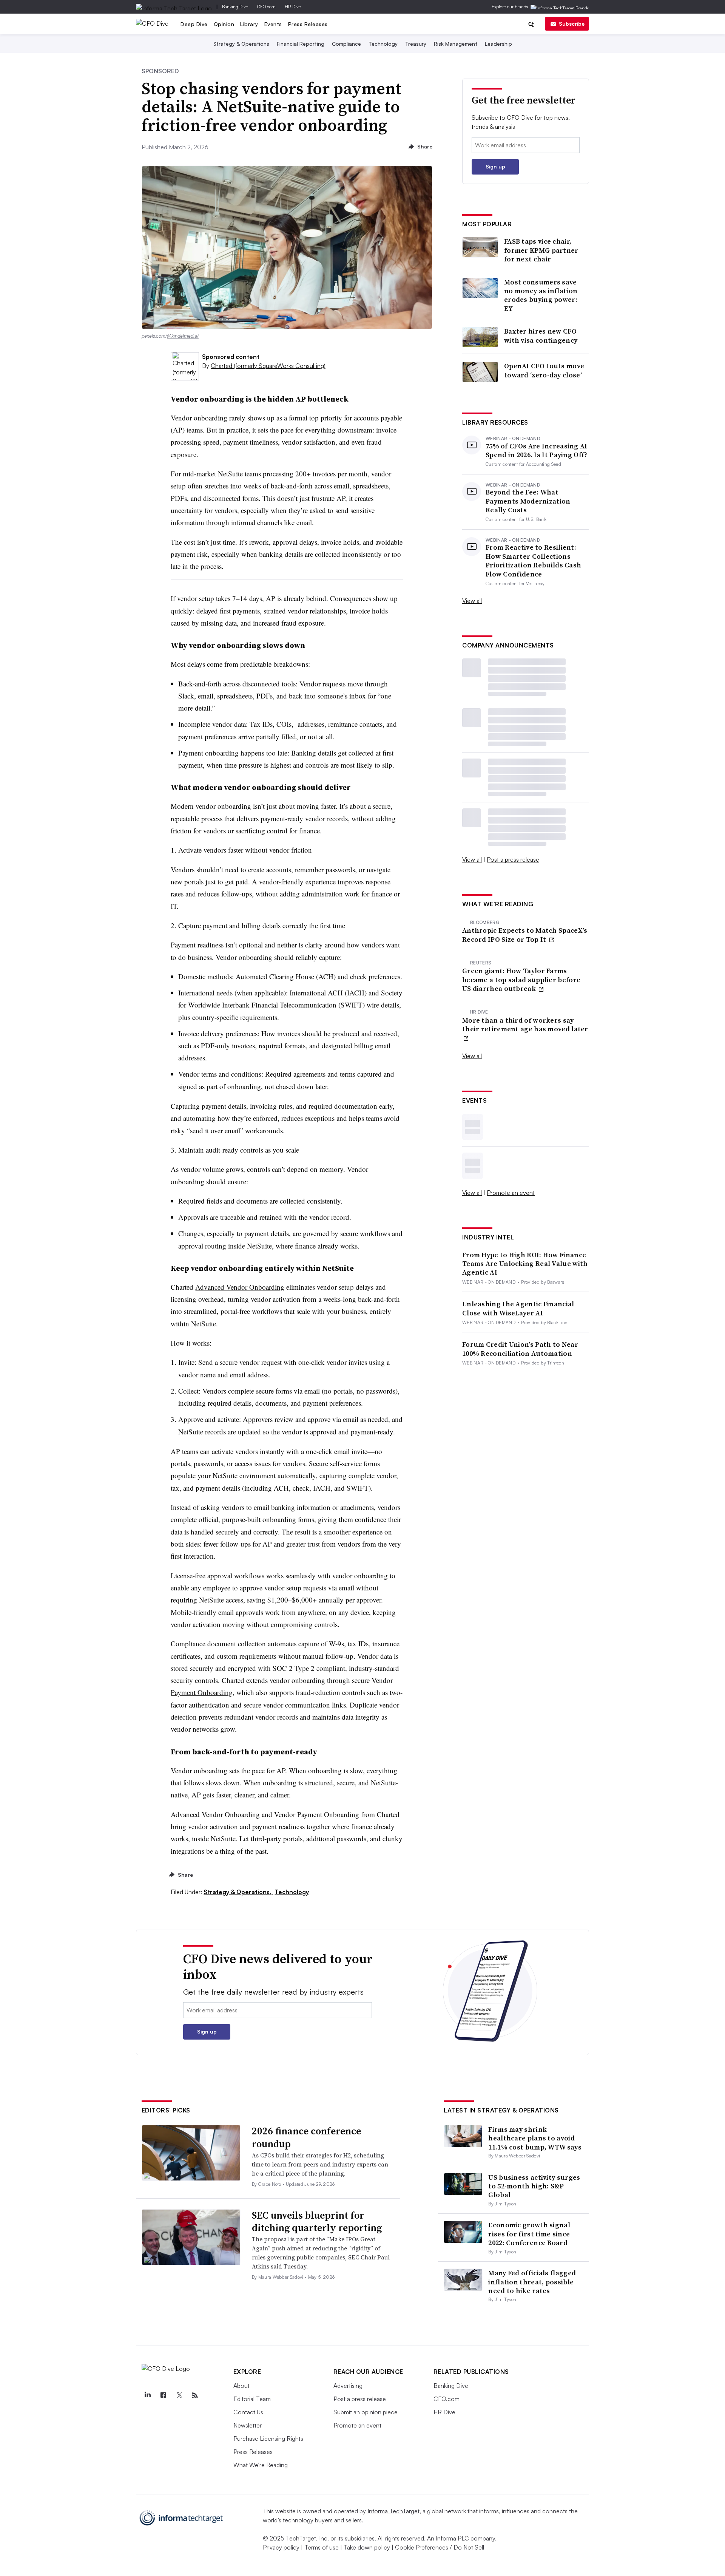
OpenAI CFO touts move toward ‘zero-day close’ (544, 370)
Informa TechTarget (393, 2511)
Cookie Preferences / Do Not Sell (440, 2547)
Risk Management (456, 44)
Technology (383, 44)
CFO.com (266, 7)
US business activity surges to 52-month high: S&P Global (534, 2186)
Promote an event (511, 1193)
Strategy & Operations (241, 44)
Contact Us (248, 2412)
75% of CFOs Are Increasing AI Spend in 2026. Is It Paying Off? (537, 450)
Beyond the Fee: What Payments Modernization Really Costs (528, 501)
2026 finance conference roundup (306, 2137)
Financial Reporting (301, 44)
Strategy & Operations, (238, 1892)
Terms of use (322, 2547)
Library (249, 24)
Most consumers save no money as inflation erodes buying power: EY (541, 295)
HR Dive (293, 7)
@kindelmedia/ (183, 336)
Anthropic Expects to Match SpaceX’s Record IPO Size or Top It (525, 935)
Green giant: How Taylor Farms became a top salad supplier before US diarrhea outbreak (521, 980)
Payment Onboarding (202, 1692)
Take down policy (367, 2547)
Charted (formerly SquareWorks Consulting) (268, 366)
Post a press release (513, 859)
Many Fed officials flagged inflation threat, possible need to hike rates (532, 2282)
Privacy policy (281, 2547)
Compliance (346, 44)
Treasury (416, 44)
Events (273, 24)
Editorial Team (252, 2399)
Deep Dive (194, 24)
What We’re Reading (261, 2465)
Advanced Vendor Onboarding (240, 1287)
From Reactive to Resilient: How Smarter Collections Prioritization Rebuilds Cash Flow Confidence (533, 561)
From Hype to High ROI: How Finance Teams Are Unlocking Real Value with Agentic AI (525, 1264)
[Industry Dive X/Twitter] (179, 2395)
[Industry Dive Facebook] (164, 2395)
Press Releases (308, 24)
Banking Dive (235, 7)
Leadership (498, 44)
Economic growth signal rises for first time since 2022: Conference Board (529, 2234)
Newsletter (248, 2425)
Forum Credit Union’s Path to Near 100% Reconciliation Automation (520, 1349)
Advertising (348, 2386)
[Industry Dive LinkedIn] (148, 2395)
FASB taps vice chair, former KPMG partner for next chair (541, 250)
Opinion (224, 24)
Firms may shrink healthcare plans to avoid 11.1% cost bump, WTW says (535, 2138)
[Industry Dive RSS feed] (195, 2395)
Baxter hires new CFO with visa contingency (541, 336)
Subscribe (572, 24)
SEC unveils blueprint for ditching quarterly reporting (317, 2222)
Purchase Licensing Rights (268, 2438)
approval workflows (236, 1575)
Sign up (495, 166)
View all (472, 601)
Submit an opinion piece (366, 2412)
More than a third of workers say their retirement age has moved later (525, 1025)
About (241, 2386)
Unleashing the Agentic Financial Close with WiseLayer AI (518, 1308)
